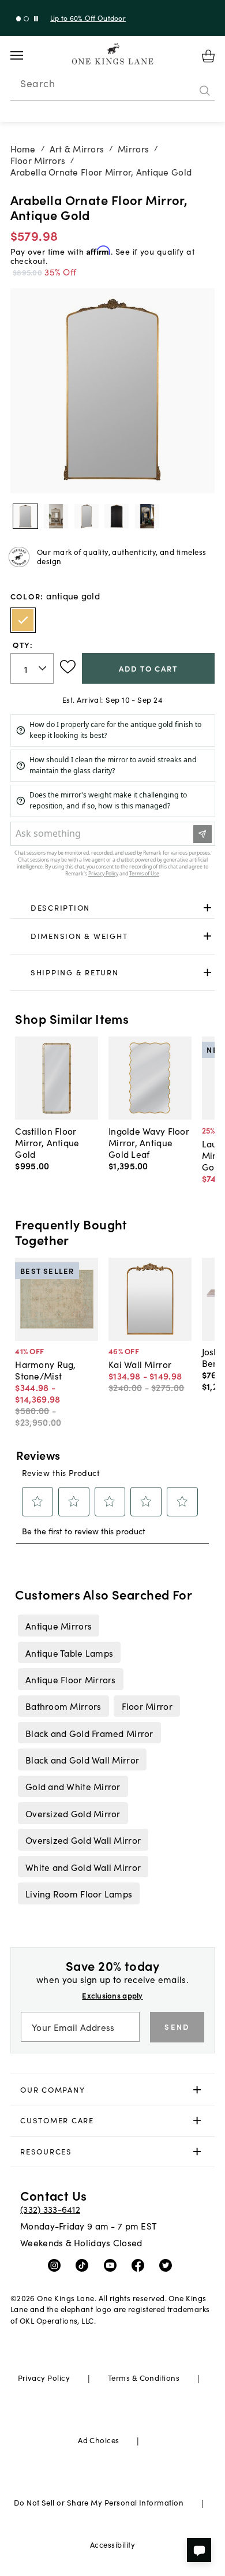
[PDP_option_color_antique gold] (23, 620)
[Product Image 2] (87, 516)
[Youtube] (113, 2265)
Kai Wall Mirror (140, 1364)
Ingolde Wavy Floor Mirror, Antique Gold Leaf (149, 1142)
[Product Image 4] (147, 516)
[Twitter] (168, 2265)
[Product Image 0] (25, 516)
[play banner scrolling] (36, 19)
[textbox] (32, 668)
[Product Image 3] (117, 516)
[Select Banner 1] (26, 19)
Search (37, 83)
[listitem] (58, 1626)
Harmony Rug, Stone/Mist (45, 1370)
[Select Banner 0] (19, 19)
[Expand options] (207, 907)
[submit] (205, 91)
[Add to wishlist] (68, 667)
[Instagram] (57, 2265)
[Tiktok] (85, 2265)
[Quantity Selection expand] (44, 669)
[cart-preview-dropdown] (208, 56)
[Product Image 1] (56, 516)
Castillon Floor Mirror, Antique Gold (47, 1142)
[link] (113, 908)
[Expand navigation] (26, 55)
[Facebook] (140, 2265)
